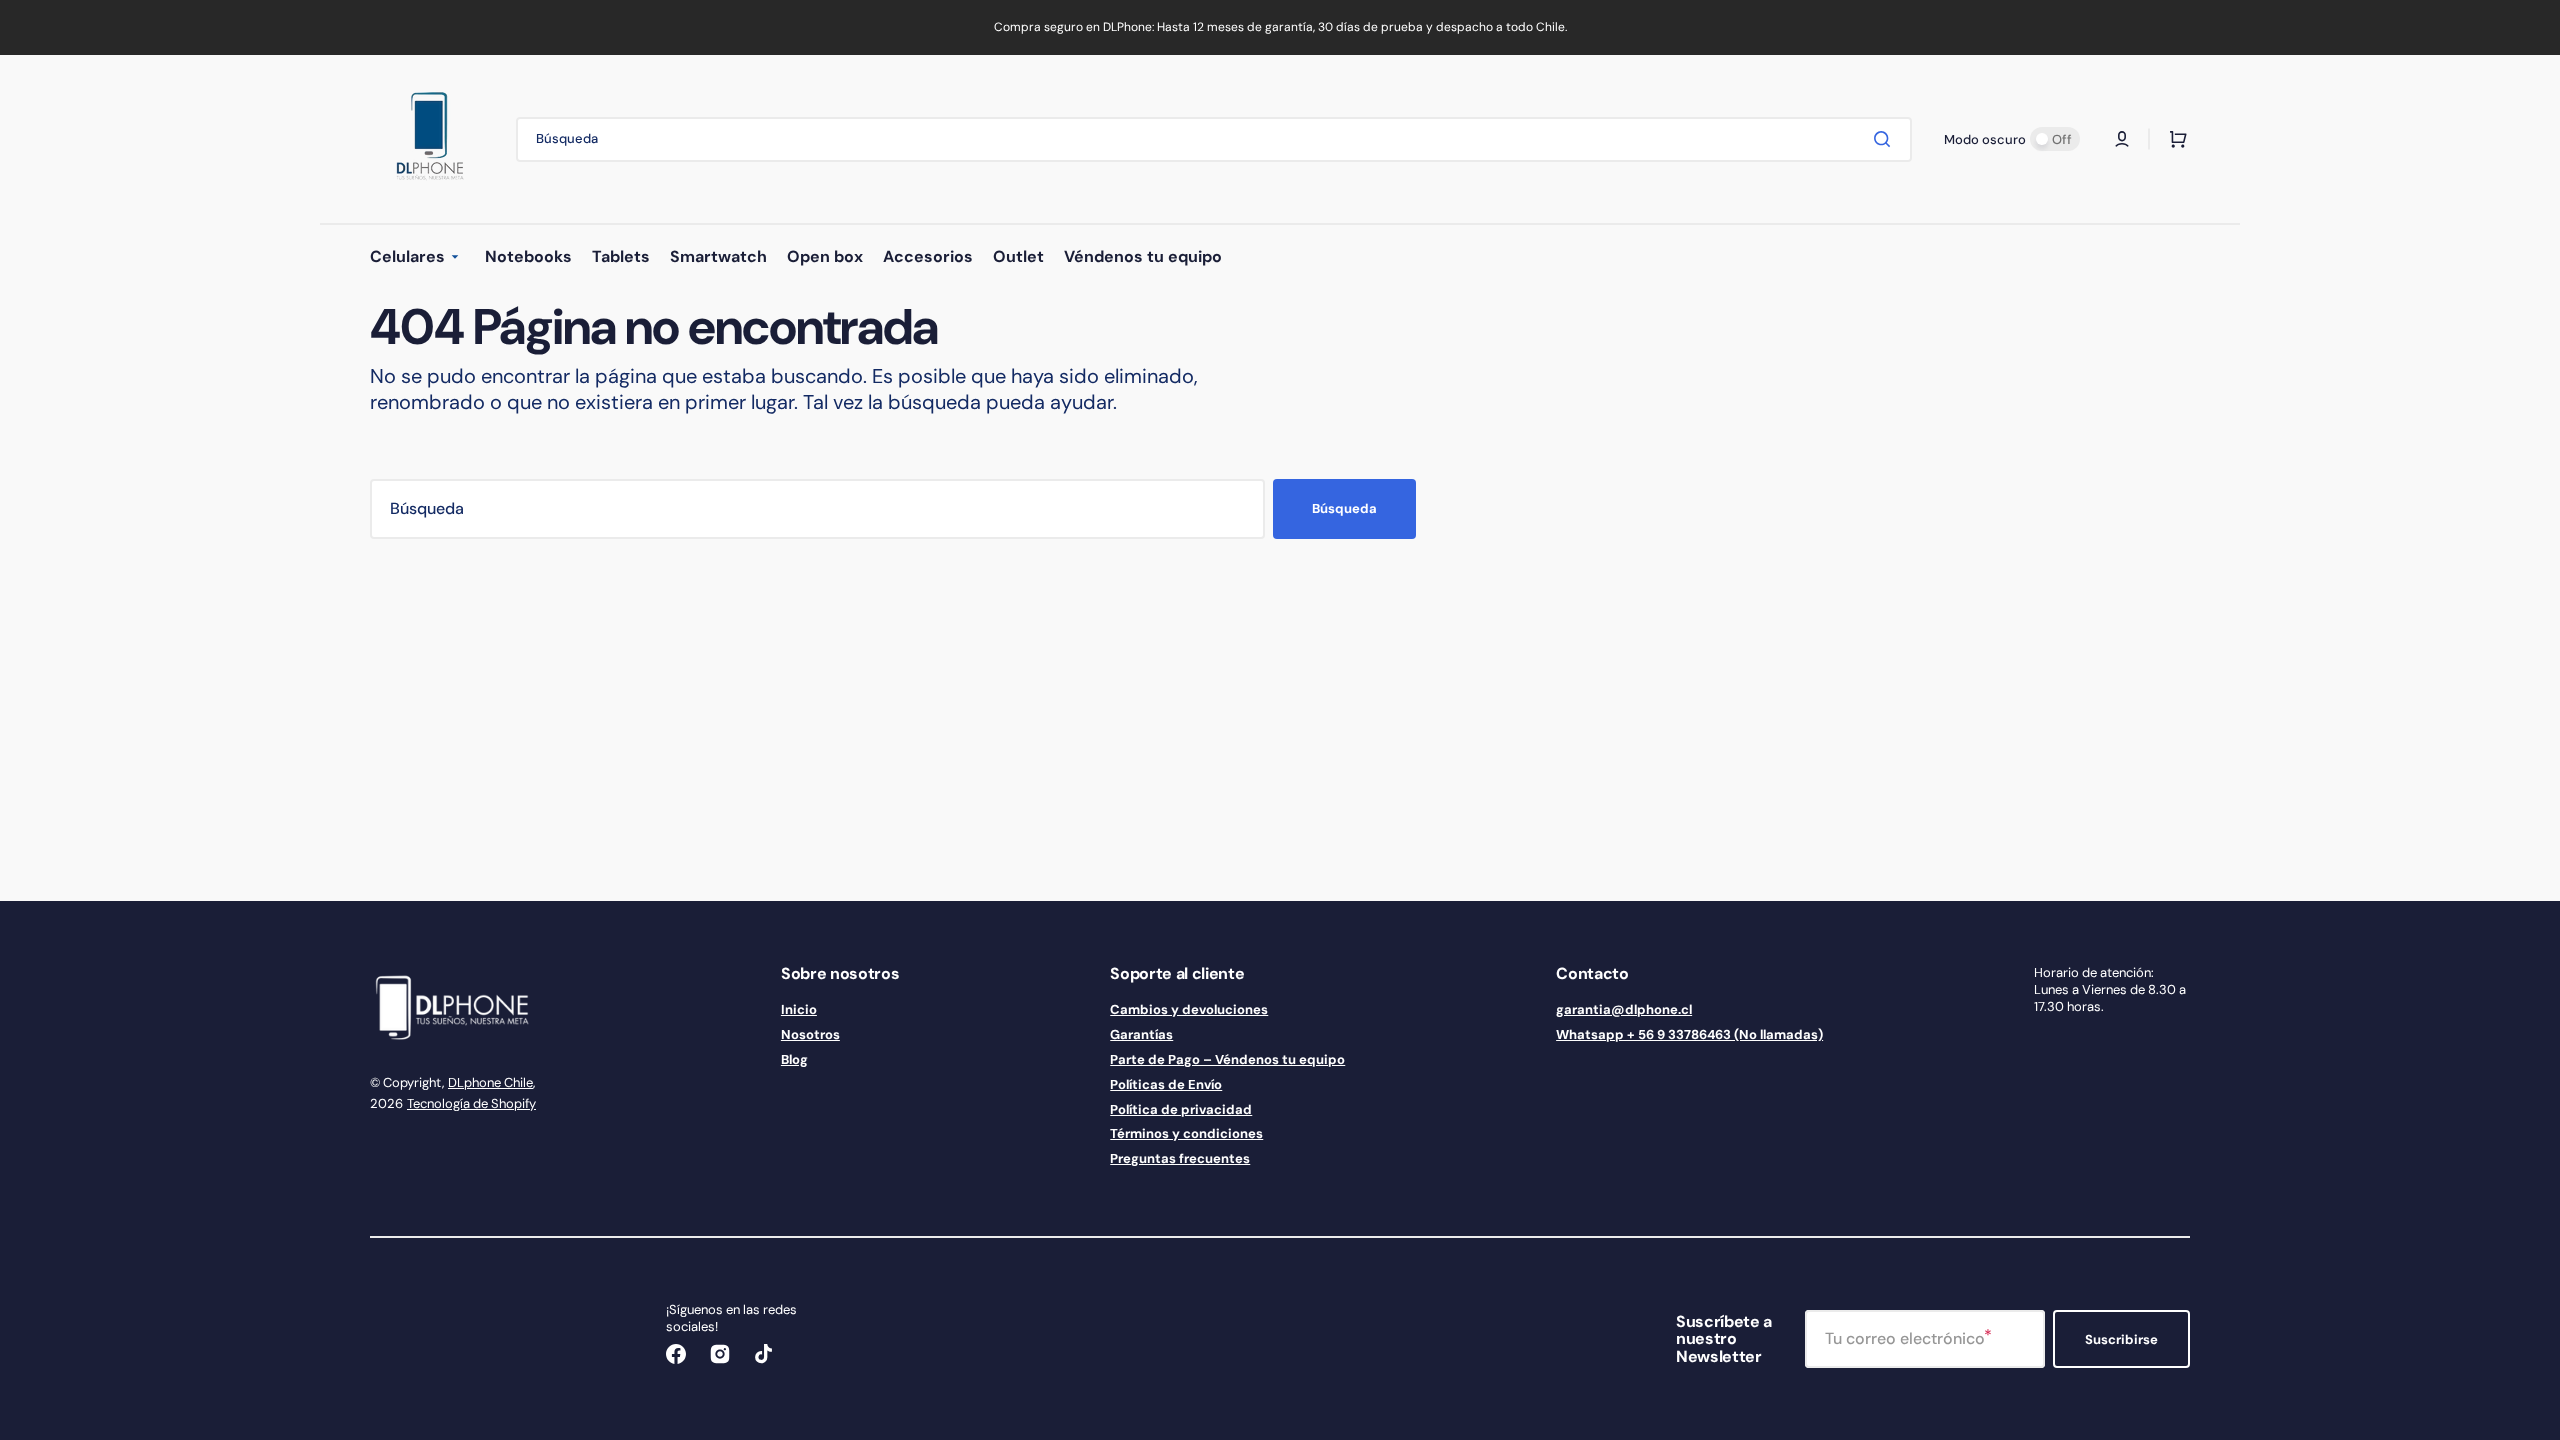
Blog (794, 1059)
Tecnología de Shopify (471, 1103)
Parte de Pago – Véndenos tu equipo (1227, 1059)
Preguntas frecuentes (1180, 1158)
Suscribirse (2121, 1339)
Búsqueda (1344, 508)
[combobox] (1214, 139)
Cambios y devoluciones (1189, 1010)
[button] (2122, 139)
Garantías (1141, 1034)
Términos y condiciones (1186, 1133)
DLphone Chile (490, 1082)
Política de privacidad (1181, 1109)
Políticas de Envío (1166, 1084)
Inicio (799, 1010)
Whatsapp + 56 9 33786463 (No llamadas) (1689, 1034)
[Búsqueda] (1886, 139)
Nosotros (810, 1034)
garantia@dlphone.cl (1624, 1010)
